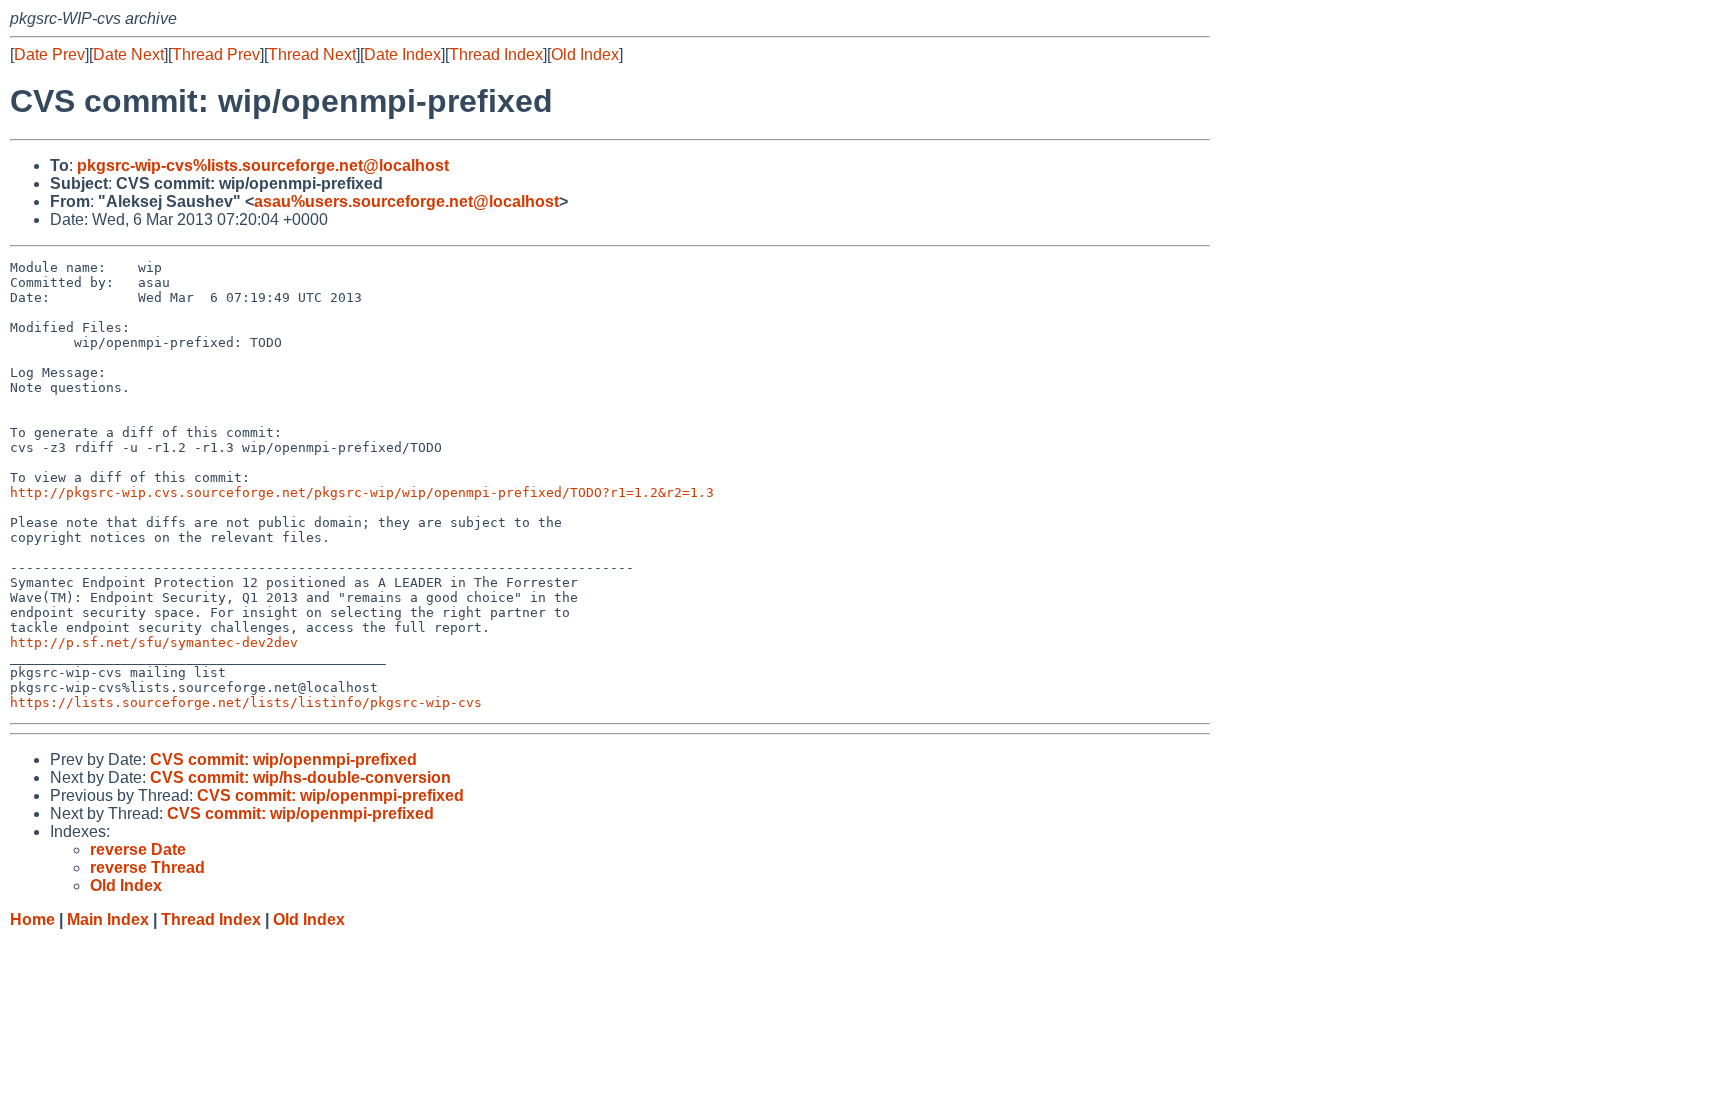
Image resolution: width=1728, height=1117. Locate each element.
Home (32, 919)
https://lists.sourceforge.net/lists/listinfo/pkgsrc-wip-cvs (246, 702)
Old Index (585, 54)
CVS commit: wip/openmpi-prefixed (283, 759)
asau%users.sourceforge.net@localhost (406, 201)
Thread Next (312, 54)
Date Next (128, 54)
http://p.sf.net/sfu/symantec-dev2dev (154, 642)
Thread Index (496, 54)
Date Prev (49, 54)
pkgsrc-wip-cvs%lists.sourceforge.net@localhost (263, 165)
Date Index (402, 54)
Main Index (108, 919)
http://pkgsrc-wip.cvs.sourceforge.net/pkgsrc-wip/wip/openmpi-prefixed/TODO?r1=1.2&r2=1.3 (362, 492)
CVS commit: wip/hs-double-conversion (300, 777)
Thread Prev (216, 54)
